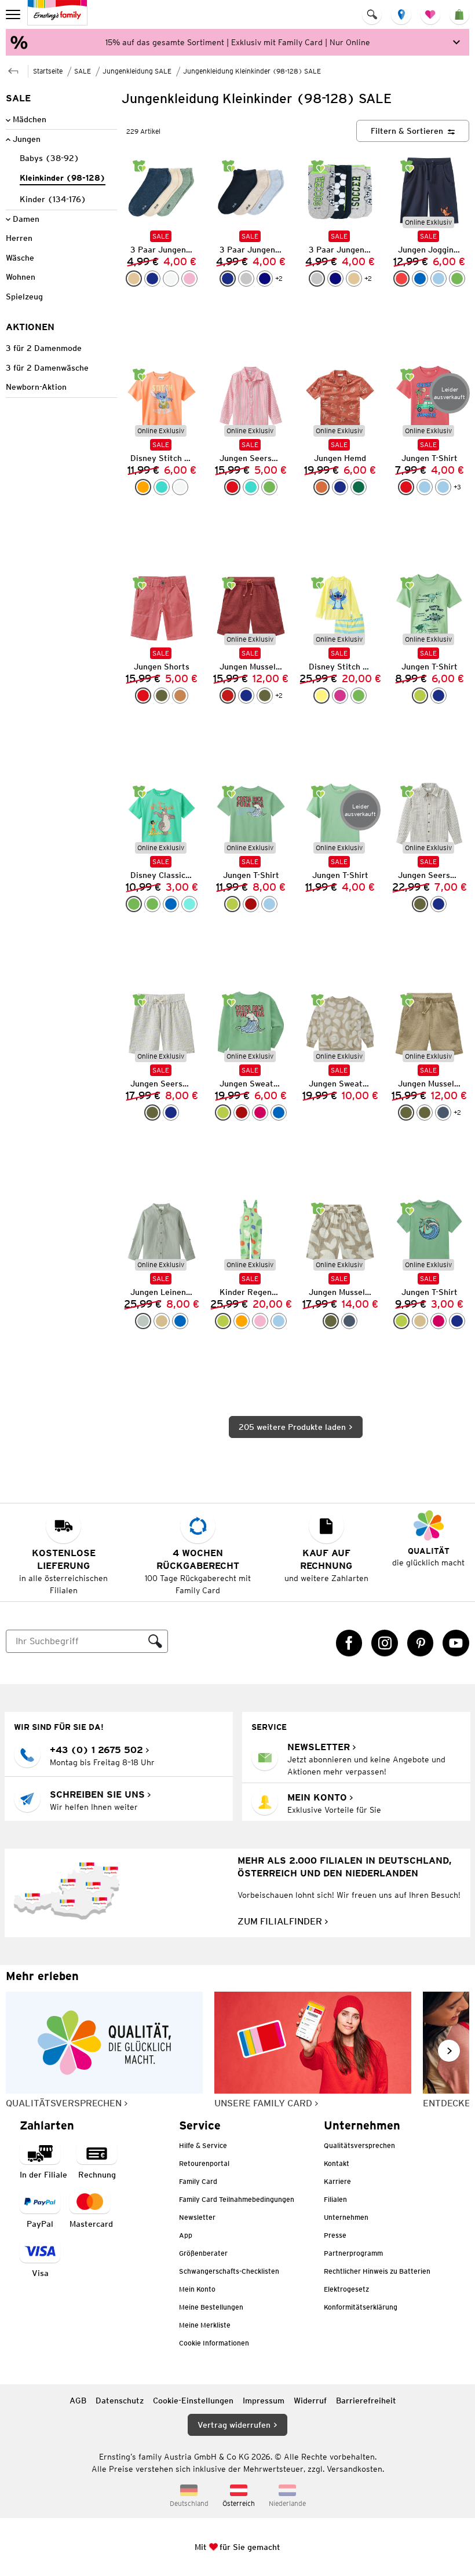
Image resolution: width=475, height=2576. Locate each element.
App (186, 2235)
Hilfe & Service (203, 2145)
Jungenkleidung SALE (137, 71)
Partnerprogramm (353, 2253)
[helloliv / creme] (331, 1321)
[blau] (171, 904)
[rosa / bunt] (260, 1321)
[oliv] (162, 696)
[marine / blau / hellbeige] (265, 279)
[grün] (134, 904)
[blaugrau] (443, 1113)
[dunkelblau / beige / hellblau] (228, 279)
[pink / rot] (340, 696)
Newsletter (197, 2217)
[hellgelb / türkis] (321, 696)
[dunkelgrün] (359, 487)
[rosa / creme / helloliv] (189, 279)
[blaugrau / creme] (349, 1321)
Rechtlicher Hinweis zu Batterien (377, 2271)
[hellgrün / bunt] (223, 1321)
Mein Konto (197, 2289)
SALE (83, 71)
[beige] (162, 1321)
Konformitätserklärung (361, 2307)
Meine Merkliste (205, 2325)
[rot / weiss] (232, 487)
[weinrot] (251, 904)
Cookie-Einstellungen (193, 2401)
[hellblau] (425, 487)
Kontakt (337, 2163)
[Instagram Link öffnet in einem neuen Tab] (385, 1643)
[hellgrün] (420, 696)
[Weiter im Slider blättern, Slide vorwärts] (449, 2051)
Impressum (264, 2401)
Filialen (335, 2199)
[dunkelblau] (152, 279)
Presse (335, 2235)
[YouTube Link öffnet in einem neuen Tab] (456, 1643)
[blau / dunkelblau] (420, 279)
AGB (78, 2401)
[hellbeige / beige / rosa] (354, 279)
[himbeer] (260, 1113)
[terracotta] (321, 487)
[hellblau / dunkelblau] (439, 279)
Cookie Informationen (214, 2343)
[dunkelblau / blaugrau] (439, 904)
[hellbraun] (180, 696)
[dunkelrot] (228, 696)
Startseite (48, 71)
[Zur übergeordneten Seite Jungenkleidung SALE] (13, 70)
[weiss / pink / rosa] (171, 279)
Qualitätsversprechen (359, 2145)
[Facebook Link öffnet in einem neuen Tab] (349, 1643)
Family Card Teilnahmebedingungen (237, 2199)
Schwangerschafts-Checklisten (229, 2271)
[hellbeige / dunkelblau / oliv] (134, 279)
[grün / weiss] (269, 487)
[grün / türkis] (359, 696)
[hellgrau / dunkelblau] (246, 279)
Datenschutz (120, 2401)
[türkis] (162, 487)
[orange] (143, 487)
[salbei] (143, 1321)
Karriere (337, 2181)
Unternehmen (346, 2217)
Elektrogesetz (346, 2289)
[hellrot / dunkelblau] (401, 279)
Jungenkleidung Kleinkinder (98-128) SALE (252, 71)
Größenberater (203, 2253)
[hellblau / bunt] (279, 1321)
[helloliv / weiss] (420, 904)
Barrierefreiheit (366, 2401)
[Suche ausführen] (155, 1641)
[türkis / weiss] (251, 487)
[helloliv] (265, 696)
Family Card (198, 2181)
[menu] (14, 14)
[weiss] (180, 487)
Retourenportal (204, 2163)
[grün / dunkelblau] (457, 279)
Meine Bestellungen (211, 2307)
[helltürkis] (189, 904)
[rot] (406, 487)
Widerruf (310, 2401)
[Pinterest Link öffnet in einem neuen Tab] (421, 1643)
